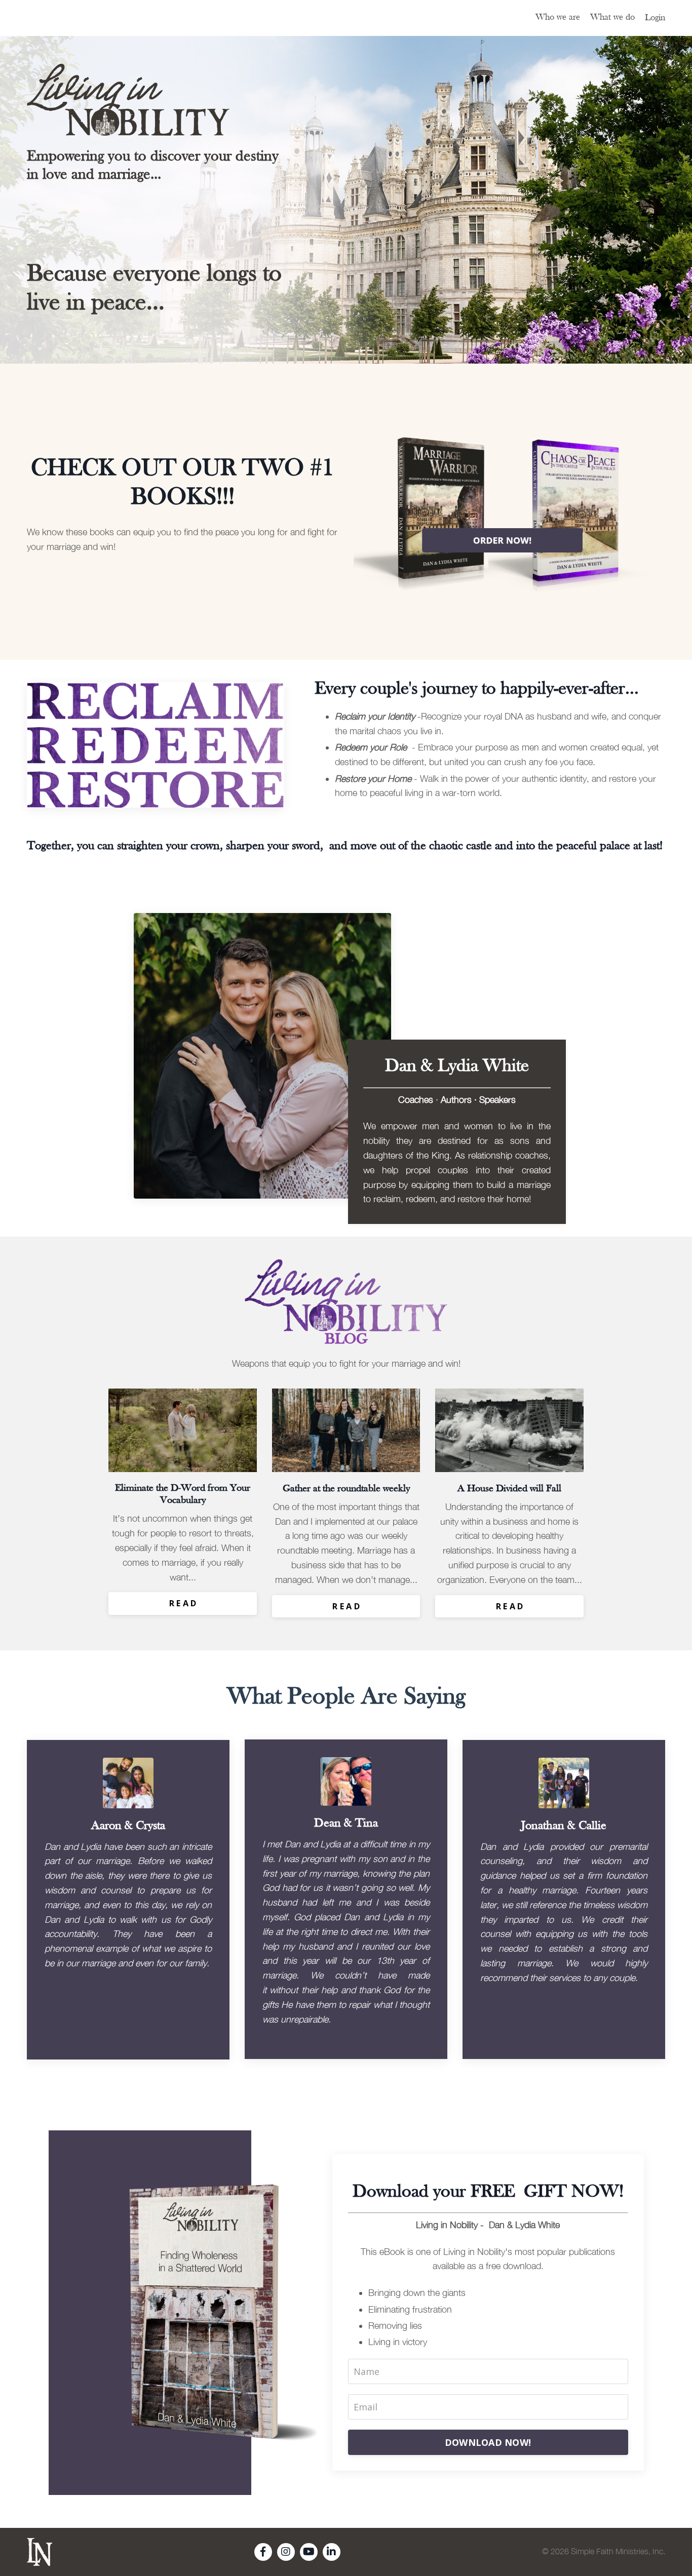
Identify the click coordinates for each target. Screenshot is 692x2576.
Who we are (558, 17)
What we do (612, 17)
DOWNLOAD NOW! (488, 2442)
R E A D (183, 1603)
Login (655, 18)
